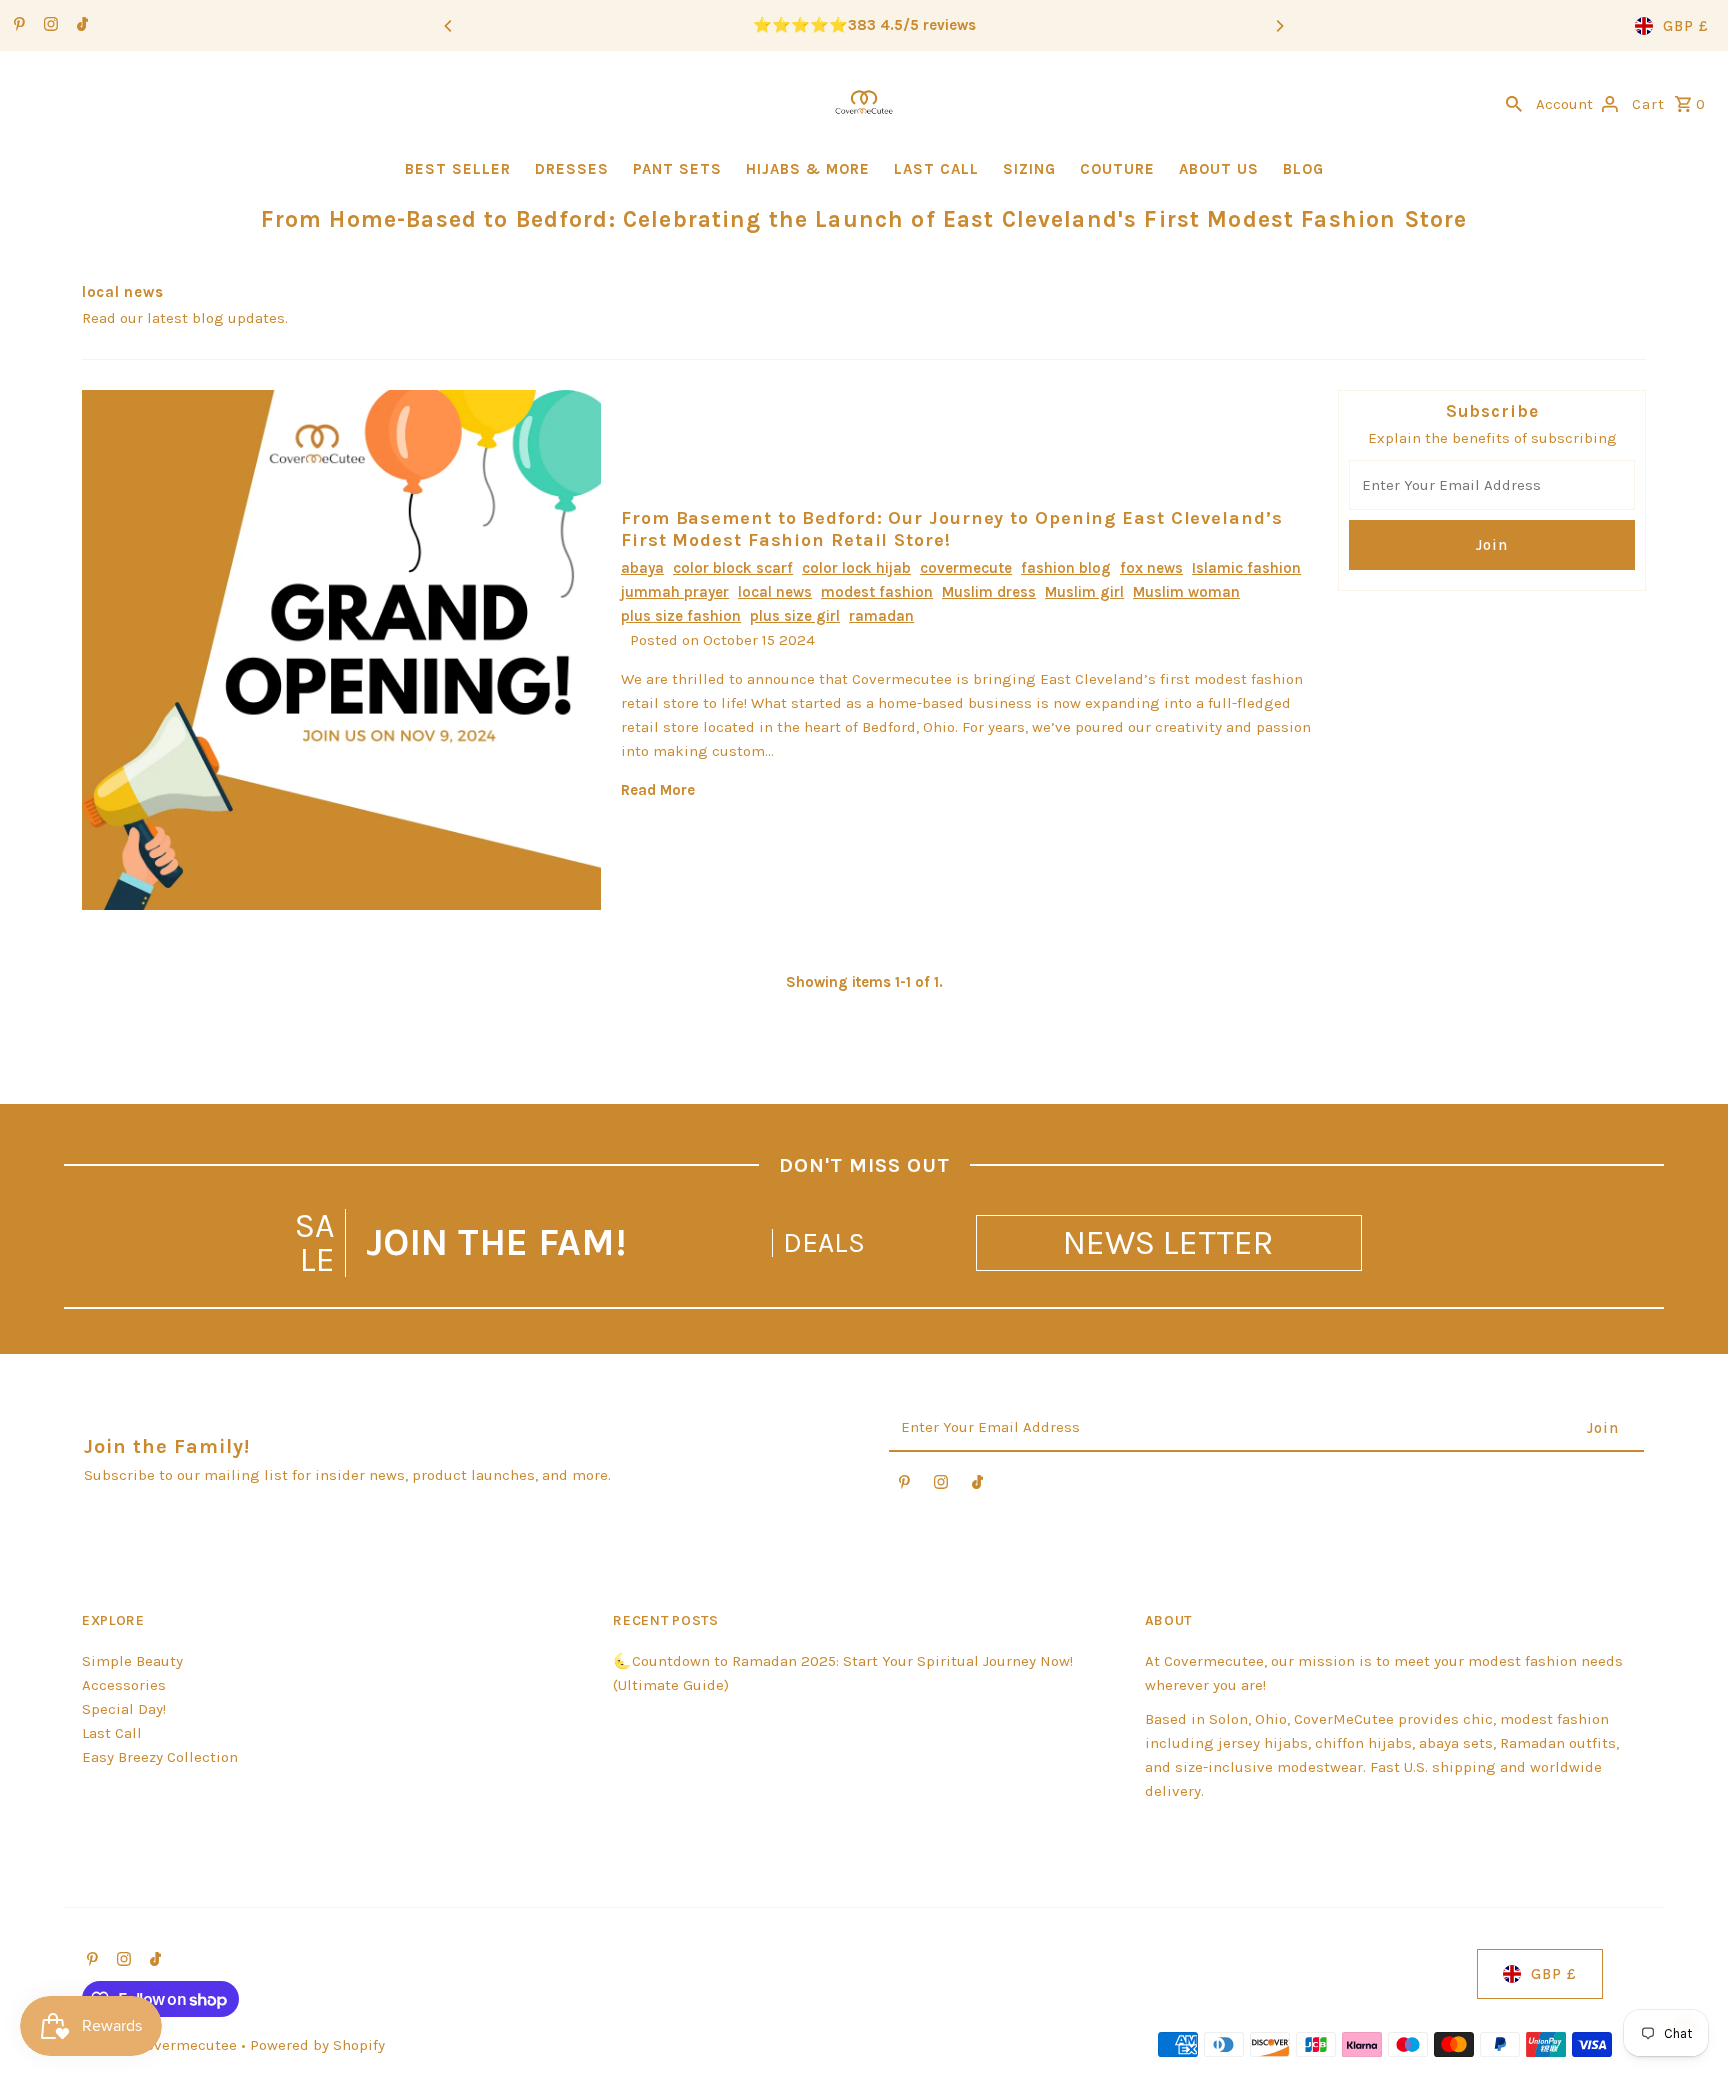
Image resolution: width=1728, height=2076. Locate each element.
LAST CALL (936, 169)
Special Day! (124, 1709)
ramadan (881, 616)
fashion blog (1066, 568)
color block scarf (733, 568)
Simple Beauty (132, 1661)
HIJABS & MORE (808, 169)
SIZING (1029, 169)
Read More (658, 790)
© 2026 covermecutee (161, 2045)
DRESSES (572, 169)
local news (775, 592)
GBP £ (1686, 26)
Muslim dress (989, 592)
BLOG (1303, 169)
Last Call (112, 1733)
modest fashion (877, 592)
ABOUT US (1219, 169)
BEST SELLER (458, 169)
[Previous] (449, 26)
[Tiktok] (80, 26)
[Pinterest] (17, 26)
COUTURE (1117, 169)
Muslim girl (1084, 592)
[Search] (1514, 102)
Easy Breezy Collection (160, 1757)
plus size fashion (681, 616)
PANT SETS (677, 169)
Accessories (124, 1685)
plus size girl (795, 616)
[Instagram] (48, 26)
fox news (1151, 568)
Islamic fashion (1246, 568)
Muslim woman (1186, 592)
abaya (642, 568)
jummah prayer (675, 592)
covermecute (966, 568)
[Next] (1279, 26)
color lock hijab (856, 568)
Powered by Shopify (317, 2045)
